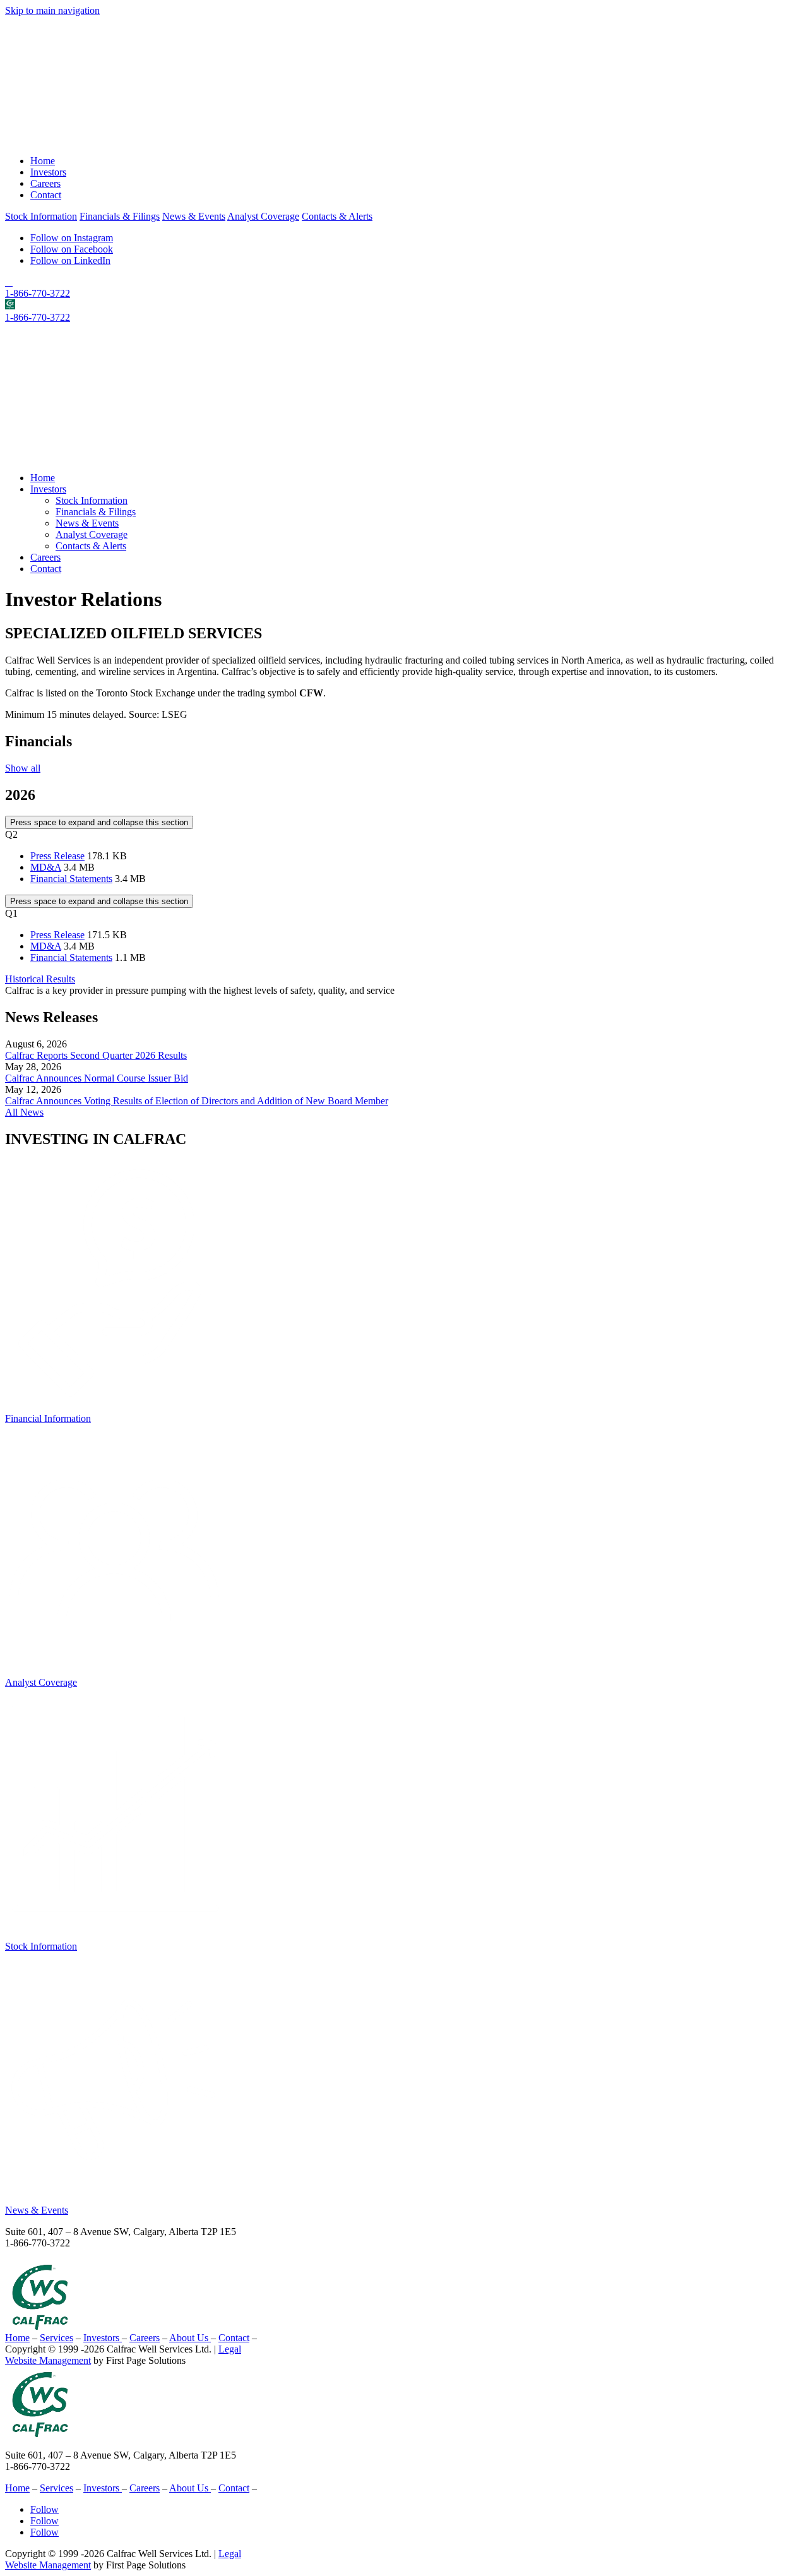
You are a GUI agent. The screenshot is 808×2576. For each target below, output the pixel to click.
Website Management (48, 2360)
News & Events (194, 216)
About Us (190, 2338)
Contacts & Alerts (337, 216)
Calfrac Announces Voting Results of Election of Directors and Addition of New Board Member (197, 1101)
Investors (48, 172)
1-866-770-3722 (38, 293)
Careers (45, 183)
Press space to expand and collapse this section (99, 822)
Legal (230, 2349)
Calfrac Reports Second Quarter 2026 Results (96, 1055)
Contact (46, 195)
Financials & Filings (120, 216)
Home (43, 161)
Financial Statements (71, 879)
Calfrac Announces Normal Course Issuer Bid (97, 1078)
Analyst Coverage (263, 216)
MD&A (46, 867)
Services (56, 2338)
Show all (23, 768)
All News (24, 1112)
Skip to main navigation (52, 10)
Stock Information (41, 216)
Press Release (57, 856)
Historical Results (40, 979)
